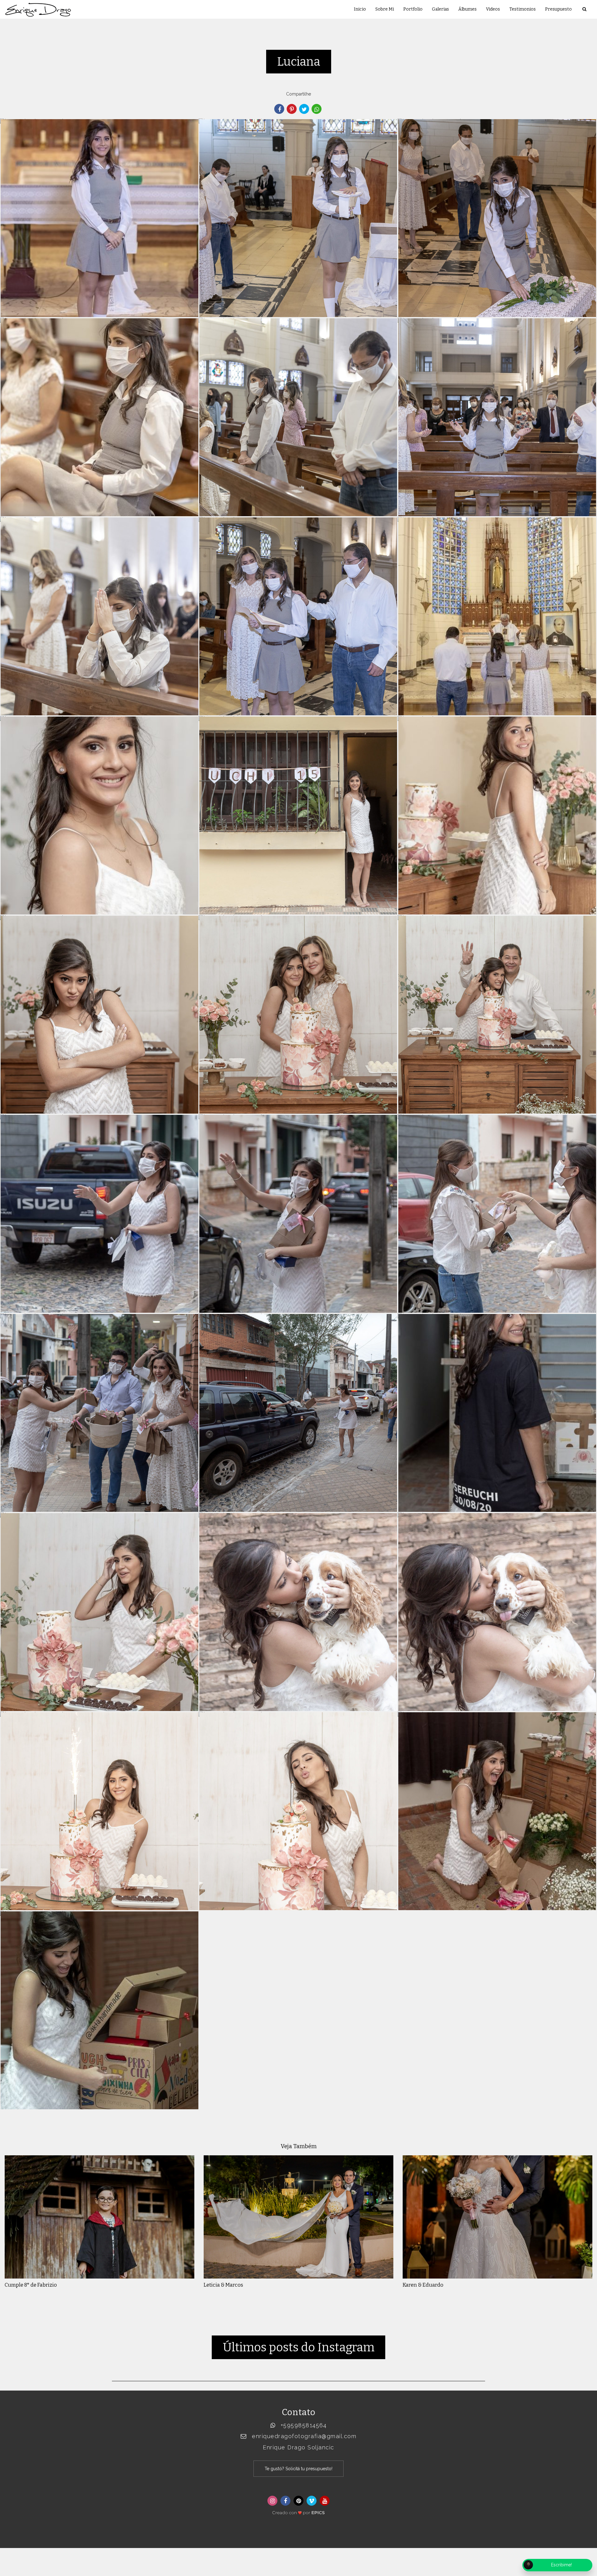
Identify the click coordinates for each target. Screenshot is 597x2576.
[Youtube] (325, 2501)
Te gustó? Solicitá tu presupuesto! (298, 2469)
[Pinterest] (298, 2501)
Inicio (360, 9)
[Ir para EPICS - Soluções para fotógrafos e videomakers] (298, 2511)
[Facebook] (285, 2501)
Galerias (440, 9)
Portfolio (413, 9)
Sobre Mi (385, 9)
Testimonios (523, 9)
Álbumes (467, 9)
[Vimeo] (312, 2501)
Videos (493, 9)
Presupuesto (558, 9)
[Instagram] (272, 2501)
